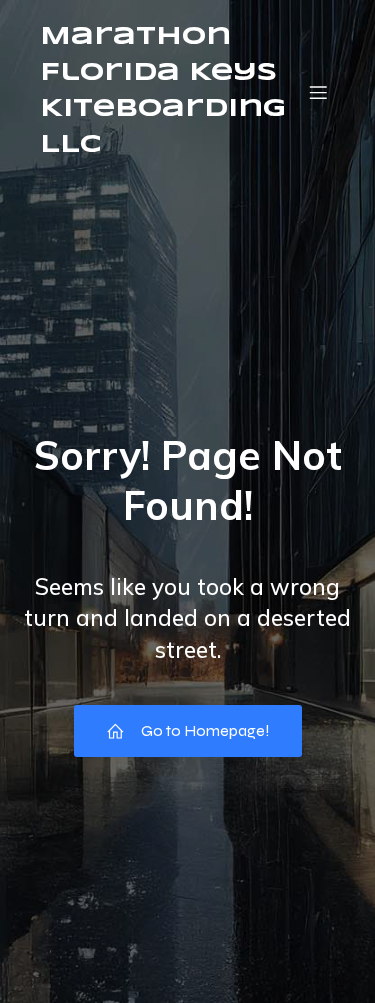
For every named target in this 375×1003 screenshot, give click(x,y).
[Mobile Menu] (318, 92)
